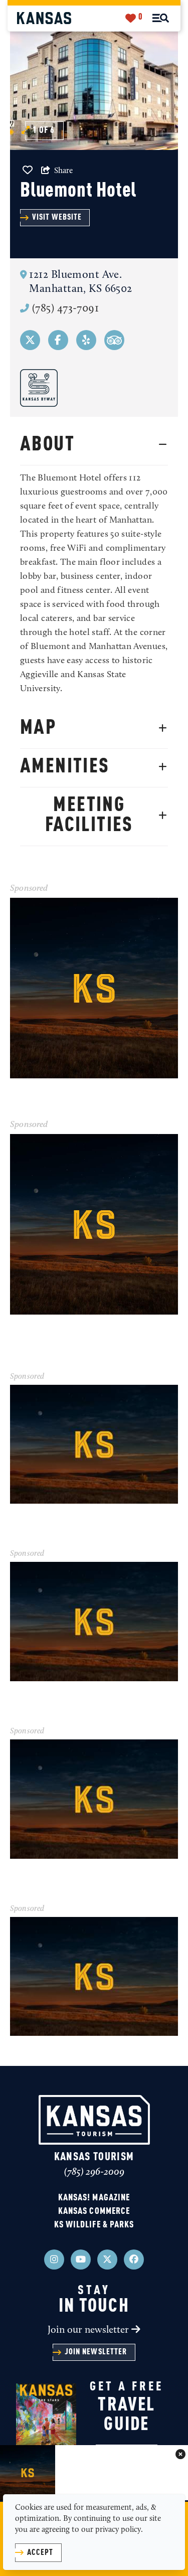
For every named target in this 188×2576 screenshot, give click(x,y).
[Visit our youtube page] (81, 2260)
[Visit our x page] (107, 2260)
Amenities (65, 767)
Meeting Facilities (89, 816)
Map (38, 728)
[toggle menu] (161, 18)
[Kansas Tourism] (44, 18)
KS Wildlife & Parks (94, 2225)
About (47, 445)
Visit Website (57, 218)
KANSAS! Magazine (94, 2198)
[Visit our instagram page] (54, 2260)
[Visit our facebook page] (134, 2260)
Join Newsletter (96, 2352)
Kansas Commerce (94, 2211)
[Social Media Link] (30, 340)
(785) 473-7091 (65, 309)
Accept (40, 2553)
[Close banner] (180, 2455)
